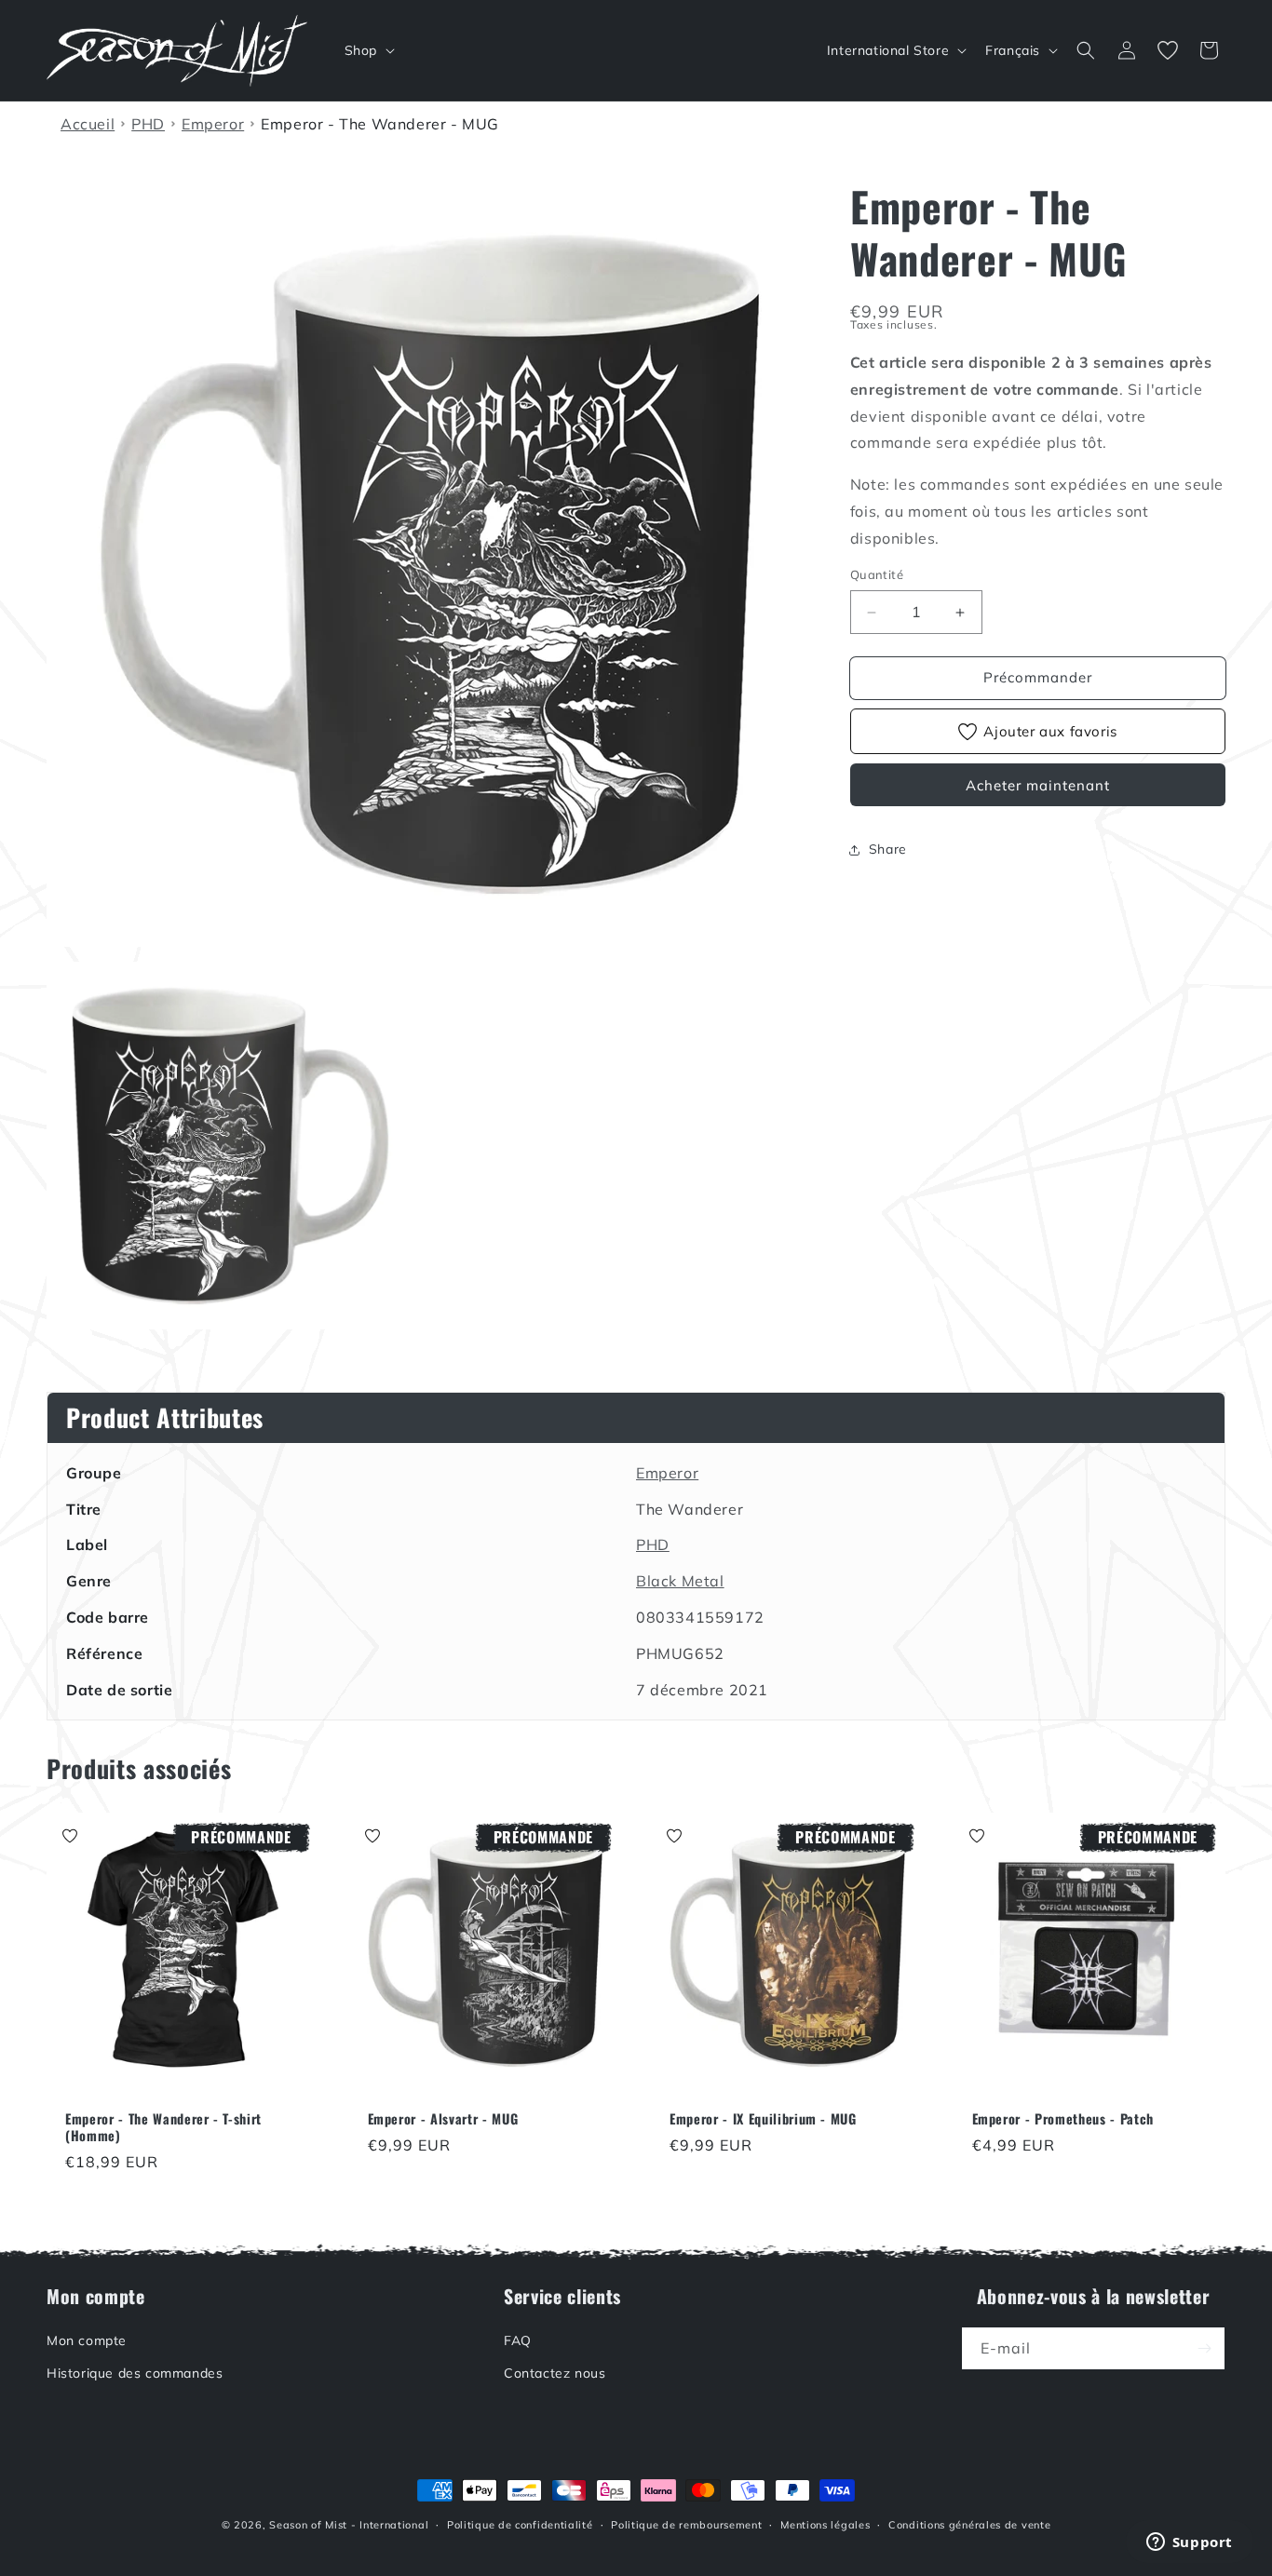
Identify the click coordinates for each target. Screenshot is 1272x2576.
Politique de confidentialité (520, 2525)
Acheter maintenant (1038, 785)
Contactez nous (555, 2373)
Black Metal (680, 1581)
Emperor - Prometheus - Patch (1063, 2118)
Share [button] (888, 850)
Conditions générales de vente (969, 2525)
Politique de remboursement (686, 2525)
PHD (653, 1544)
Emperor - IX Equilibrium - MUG (763, 2118)
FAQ (518, 2340)
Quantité (877, 575)
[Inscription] (1204, 2348)
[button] (368, 50)
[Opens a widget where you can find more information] (1189, 2543)
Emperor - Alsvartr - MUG (443, 2118)
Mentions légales (825, 2525)
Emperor (667, 1473)
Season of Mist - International (349, 2525)
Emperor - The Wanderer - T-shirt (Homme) (163, 2126)
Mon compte (87, 2340)
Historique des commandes (135, 2373)
